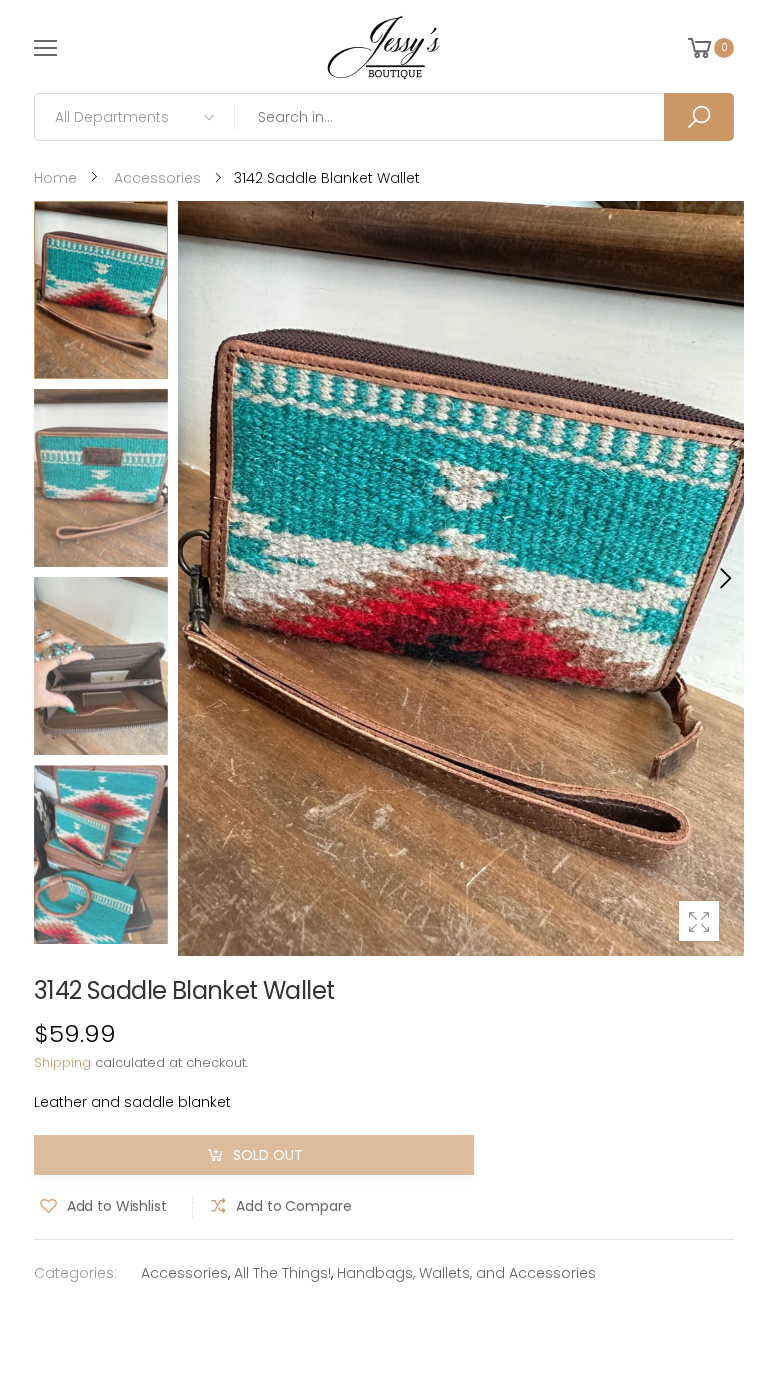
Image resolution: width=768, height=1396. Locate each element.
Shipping (62, 1062)
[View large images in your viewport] (699, 921)
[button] (724, 578)
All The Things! (282, 1273)
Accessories (184, 1273)
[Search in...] (699, 117)
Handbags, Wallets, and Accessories (466, 1273)
